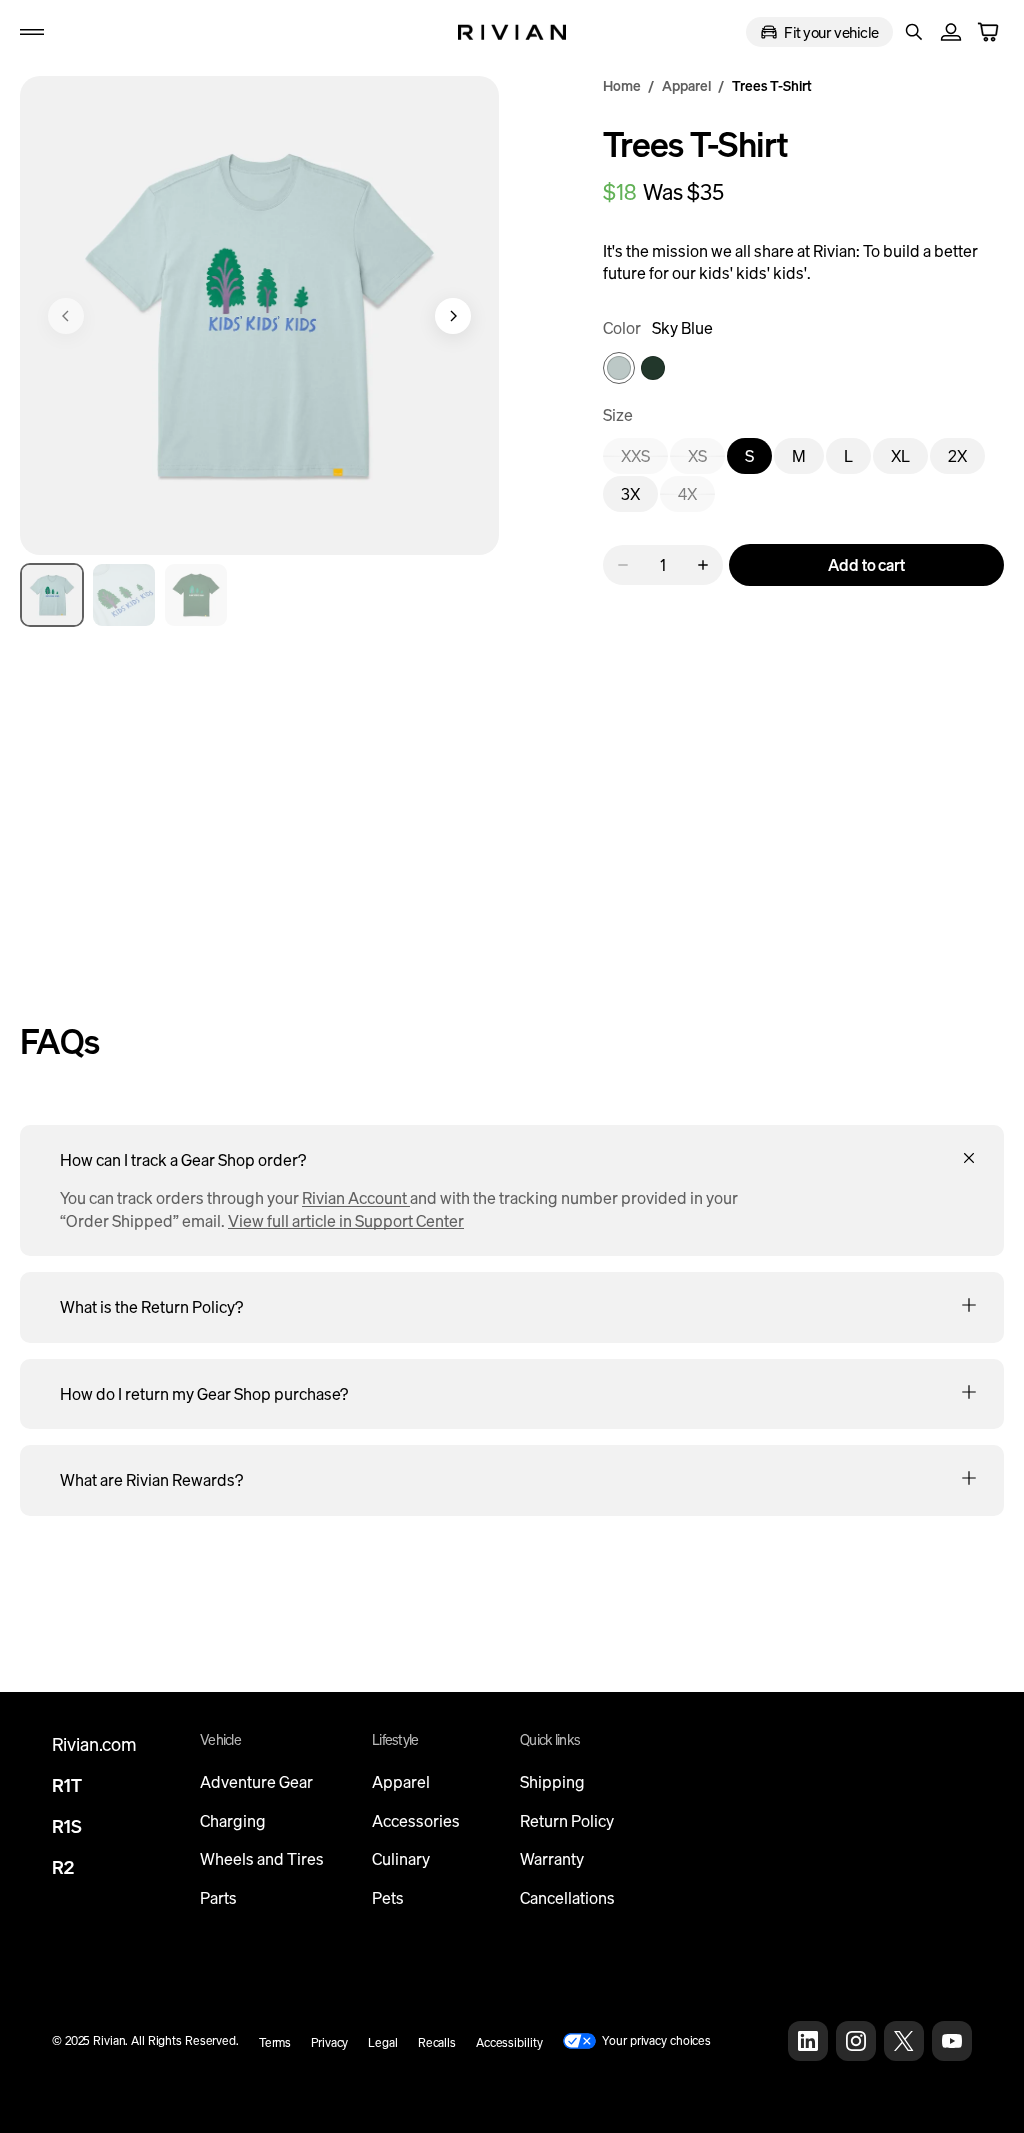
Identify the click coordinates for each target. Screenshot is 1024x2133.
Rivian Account (356, 1198)
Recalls (437, 2042)
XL (909, 459)
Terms (275, 2042)
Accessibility (509, 2042)
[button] (32, 32)
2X (966, 459)
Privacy (329, 2042)
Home (621, 85)
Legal (382, 2042)
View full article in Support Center (346, 1221)
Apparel (686, 85)
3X (639, 497)
